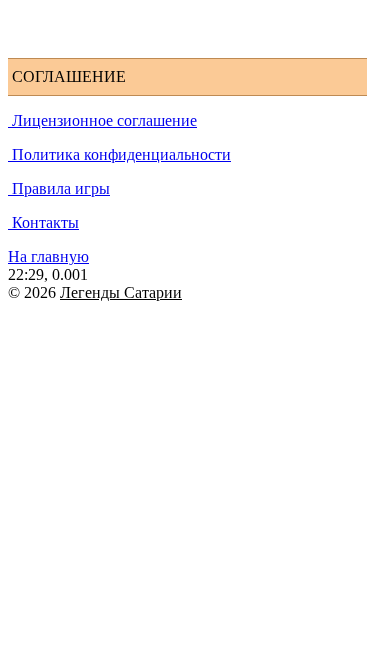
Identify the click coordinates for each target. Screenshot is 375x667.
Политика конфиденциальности (119, 154)
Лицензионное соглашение (102, 120)
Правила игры (59, 188)
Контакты (43, 222)
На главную (48, 256)
